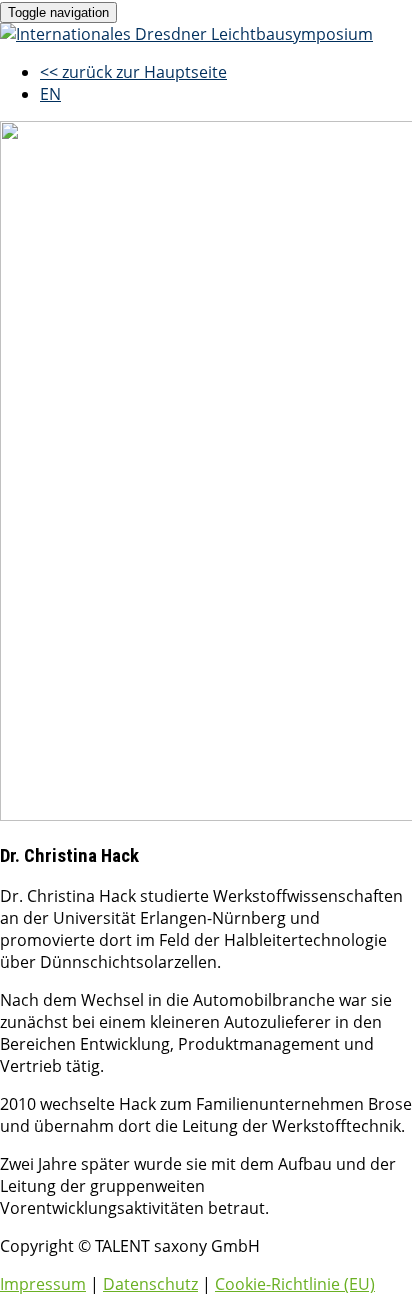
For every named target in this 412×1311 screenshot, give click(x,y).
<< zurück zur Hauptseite (133, 72)
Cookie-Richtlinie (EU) (295, 1284)
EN (50, 94)
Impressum (43, 1284)
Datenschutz (150, 1284)
